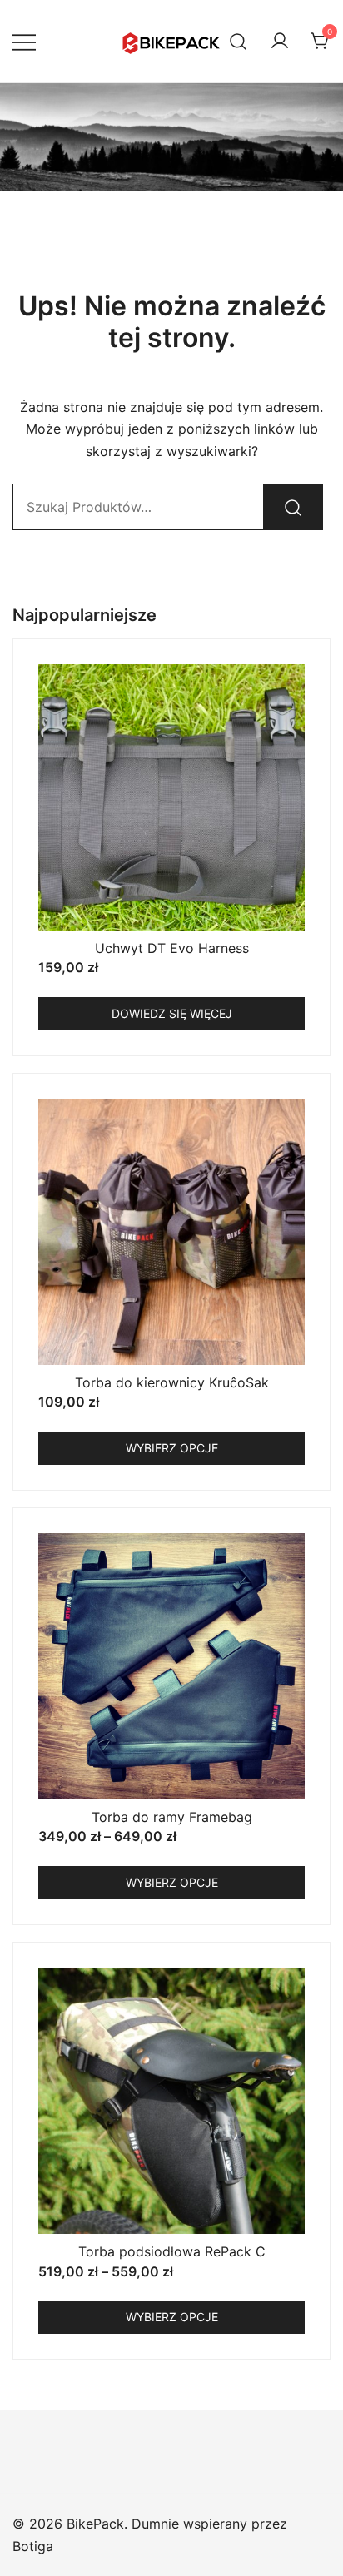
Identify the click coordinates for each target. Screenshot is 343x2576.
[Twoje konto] (280, 42)
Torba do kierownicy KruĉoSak (172, 1382)
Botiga (33, 2546)
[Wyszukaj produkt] (293, 507)
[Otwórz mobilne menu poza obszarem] (24, 41)
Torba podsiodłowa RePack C (172, 2251)
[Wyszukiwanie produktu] (239, 41)
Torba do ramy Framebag (172, 1817)
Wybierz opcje (172, 1448)
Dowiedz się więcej (172, 1013)
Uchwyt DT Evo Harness (172, 948)
